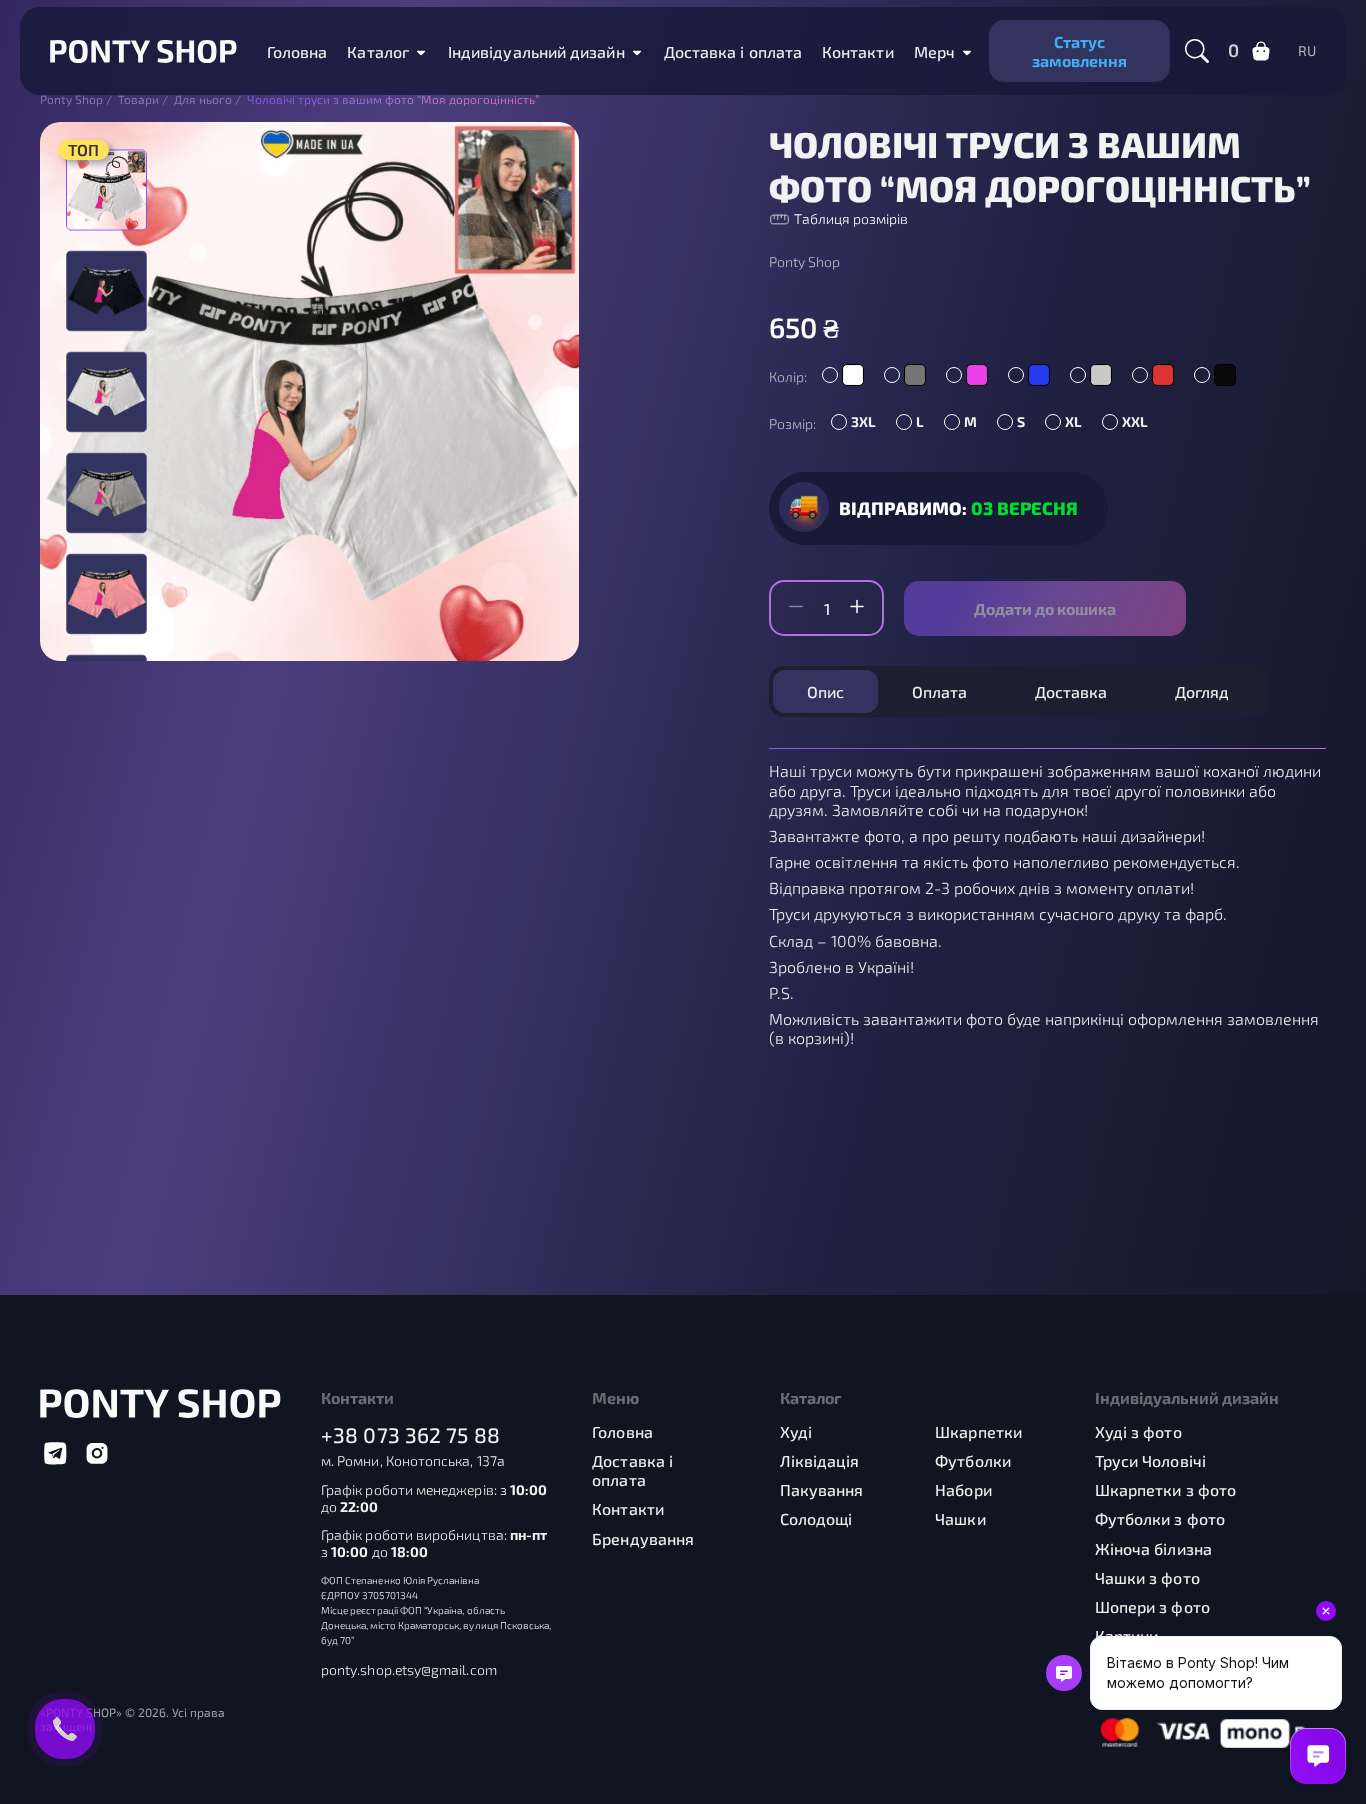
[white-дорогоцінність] (106, 391)
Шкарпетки (978, 1431)
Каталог (378, 51)
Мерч (934, 51)
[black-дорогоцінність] (106, 290)
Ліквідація (820, 1460)
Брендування (643, 1538)
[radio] (843, 375)
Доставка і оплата (733, 51)
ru (1307, 51)
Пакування (822, 1489)
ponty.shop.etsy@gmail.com (409, 1670)
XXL (1135, 421)
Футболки (973, 1460)
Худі (796, 1431)
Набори (963, 1489)
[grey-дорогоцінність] (106, 492)
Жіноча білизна (1153, 1548)
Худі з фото (1138, 1431)
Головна (297, 51)
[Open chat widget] (1318, 1756)
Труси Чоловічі (1150, 1460)
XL (1073, 421)
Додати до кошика (1045, 608)
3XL (863, 421)
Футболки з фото (1160, 1518)
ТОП (83, 149)
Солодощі (816, 1518)
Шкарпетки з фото (1165, 1489)
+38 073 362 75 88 (410, 1434)
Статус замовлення (1079, 51)
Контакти (858, 51)
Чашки (960, 1518)
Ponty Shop (804, 262)
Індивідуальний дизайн (536, 51)
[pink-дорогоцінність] (106, 593)
